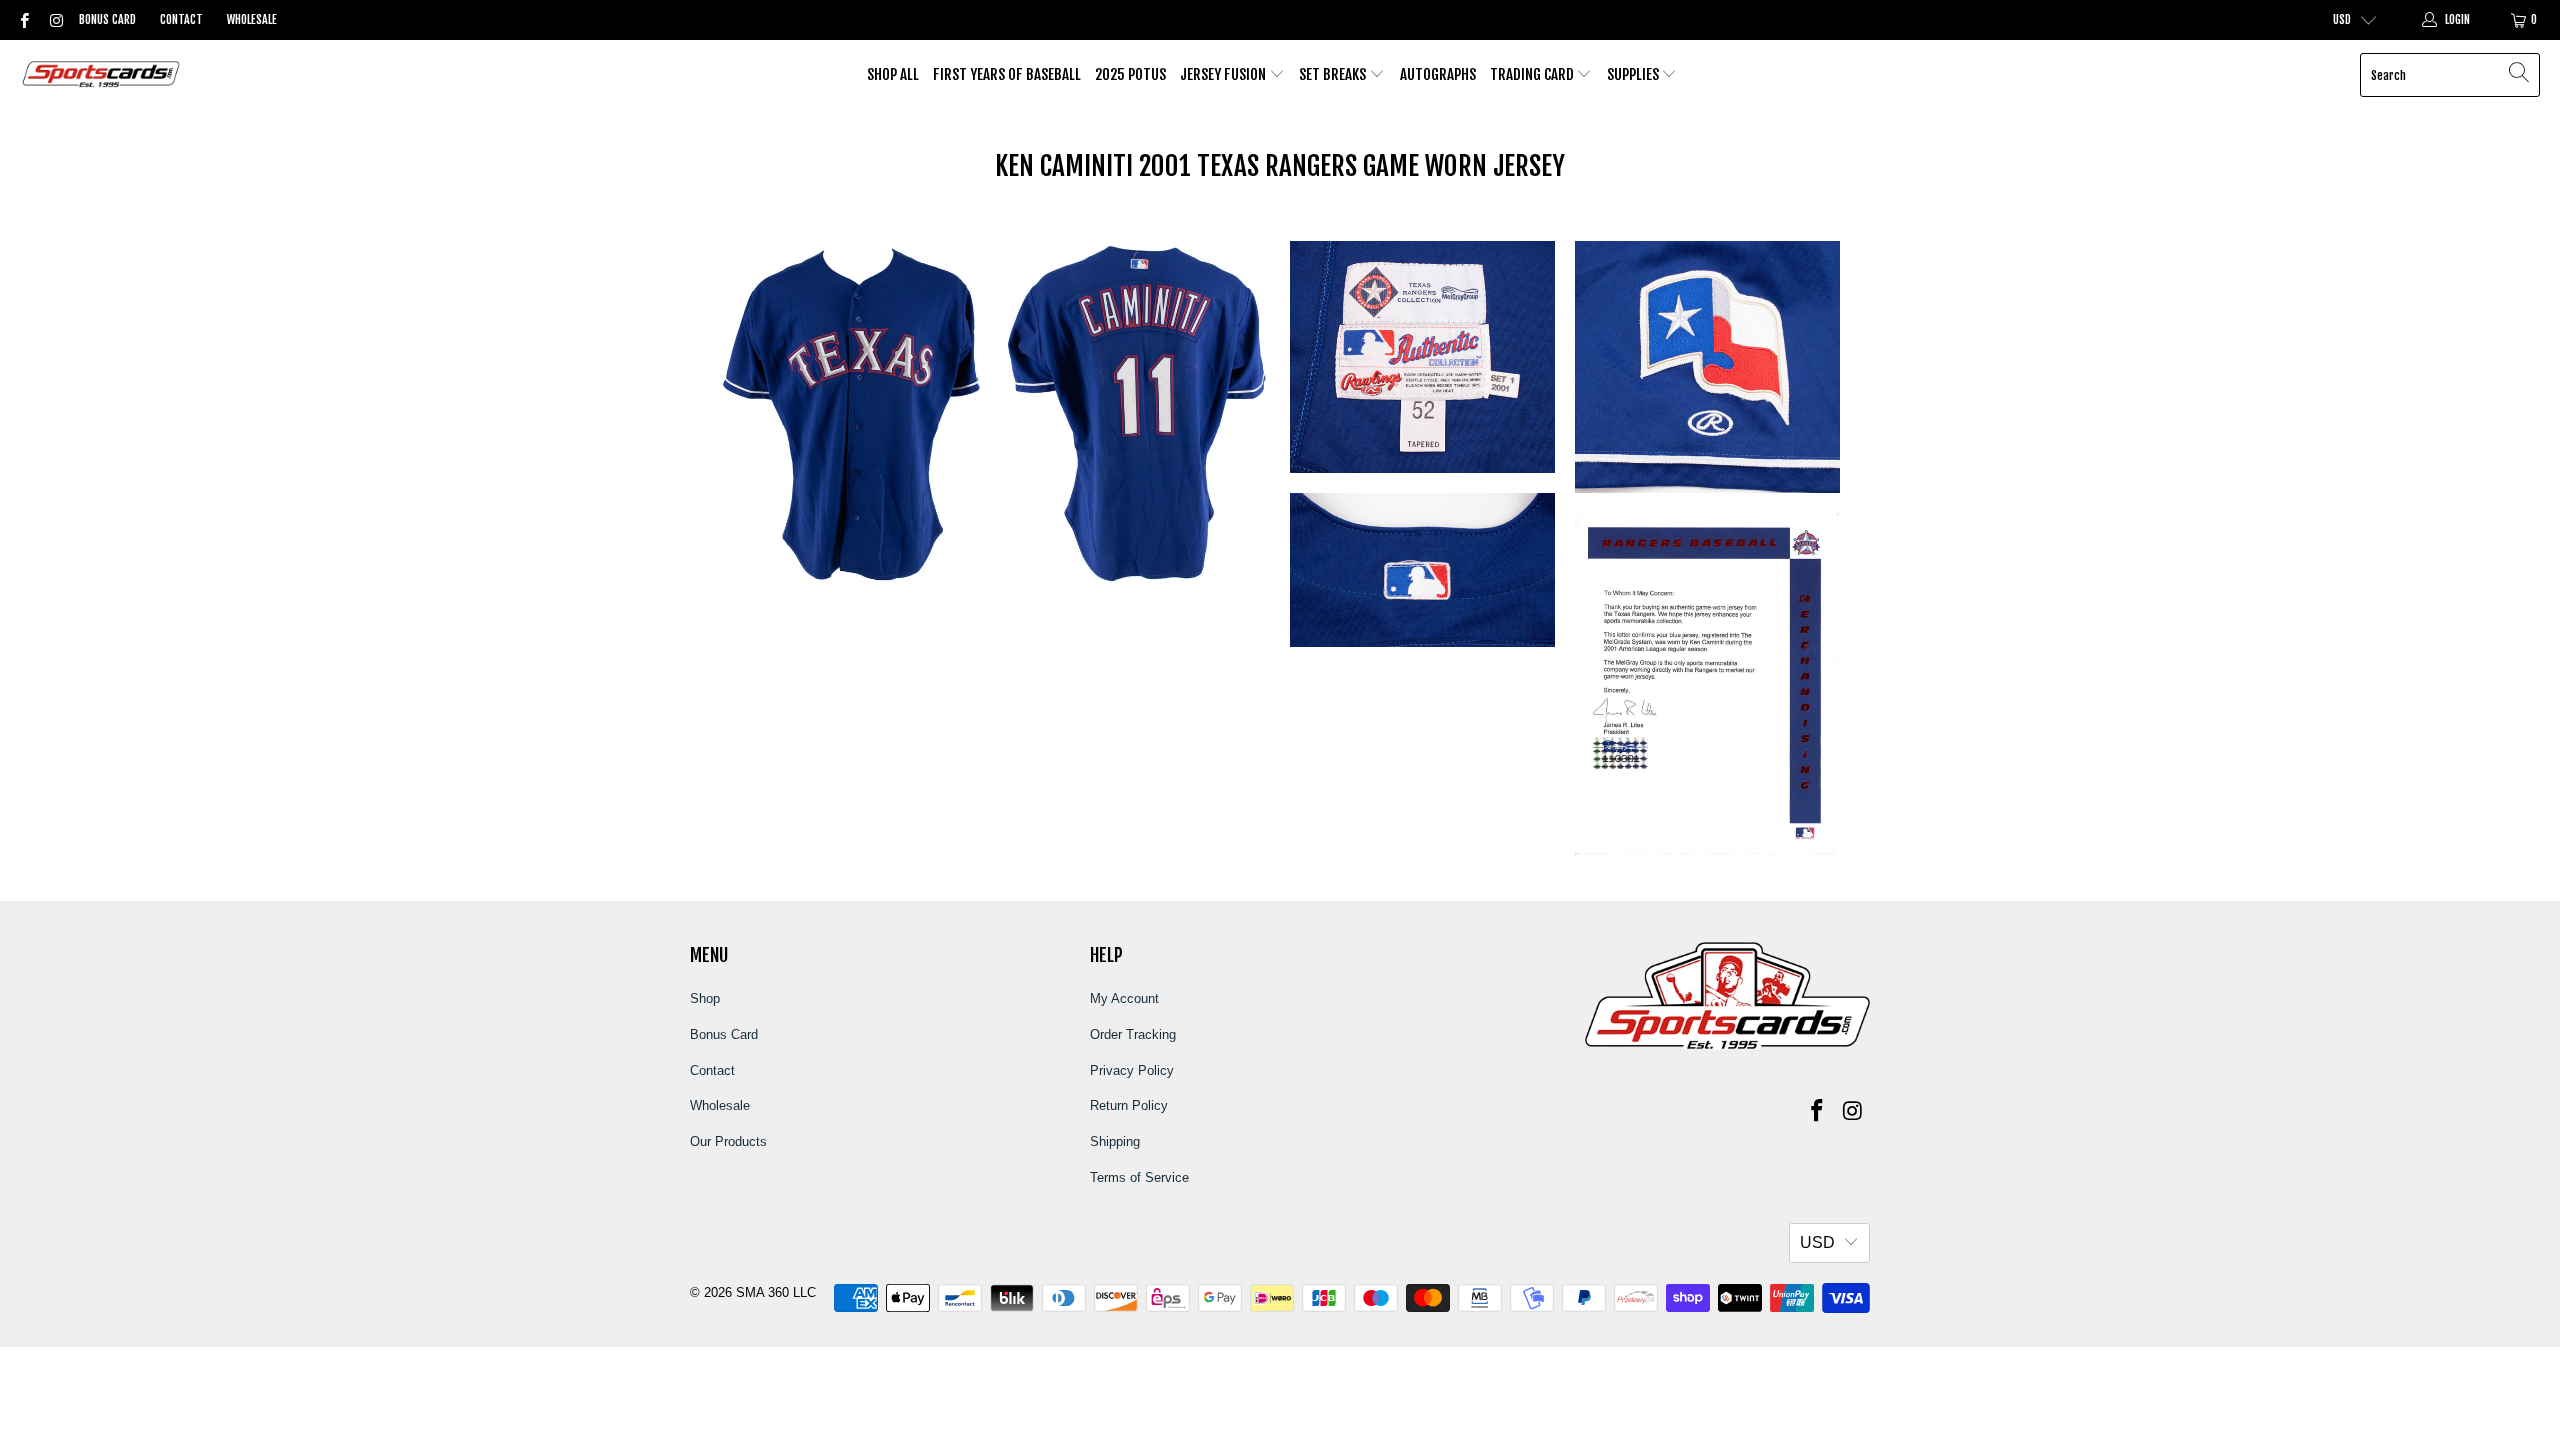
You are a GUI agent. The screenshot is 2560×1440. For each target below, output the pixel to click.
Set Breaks (1334, 74)
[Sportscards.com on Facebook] (23, 20)
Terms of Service (1139, 1177)
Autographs (1438, 74)
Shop (705, 998)
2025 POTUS (1130, 74)
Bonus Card (107, 19)
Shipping (1115, 1141)
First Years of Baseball (1007, 74)
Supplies (1634, 74)
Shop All (893, 74)
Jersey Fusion (1224, 74)
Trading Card (1533, 74)
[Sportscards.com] (102, 75)
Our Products (728, 1141)
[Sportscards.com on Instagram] (54, 20)
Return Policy (1129, 1105)
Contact (181, 19)
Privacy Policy (1132, 1070)
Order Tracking (1133, 1034)
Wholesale (252, 19)
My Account (1124, 998)
